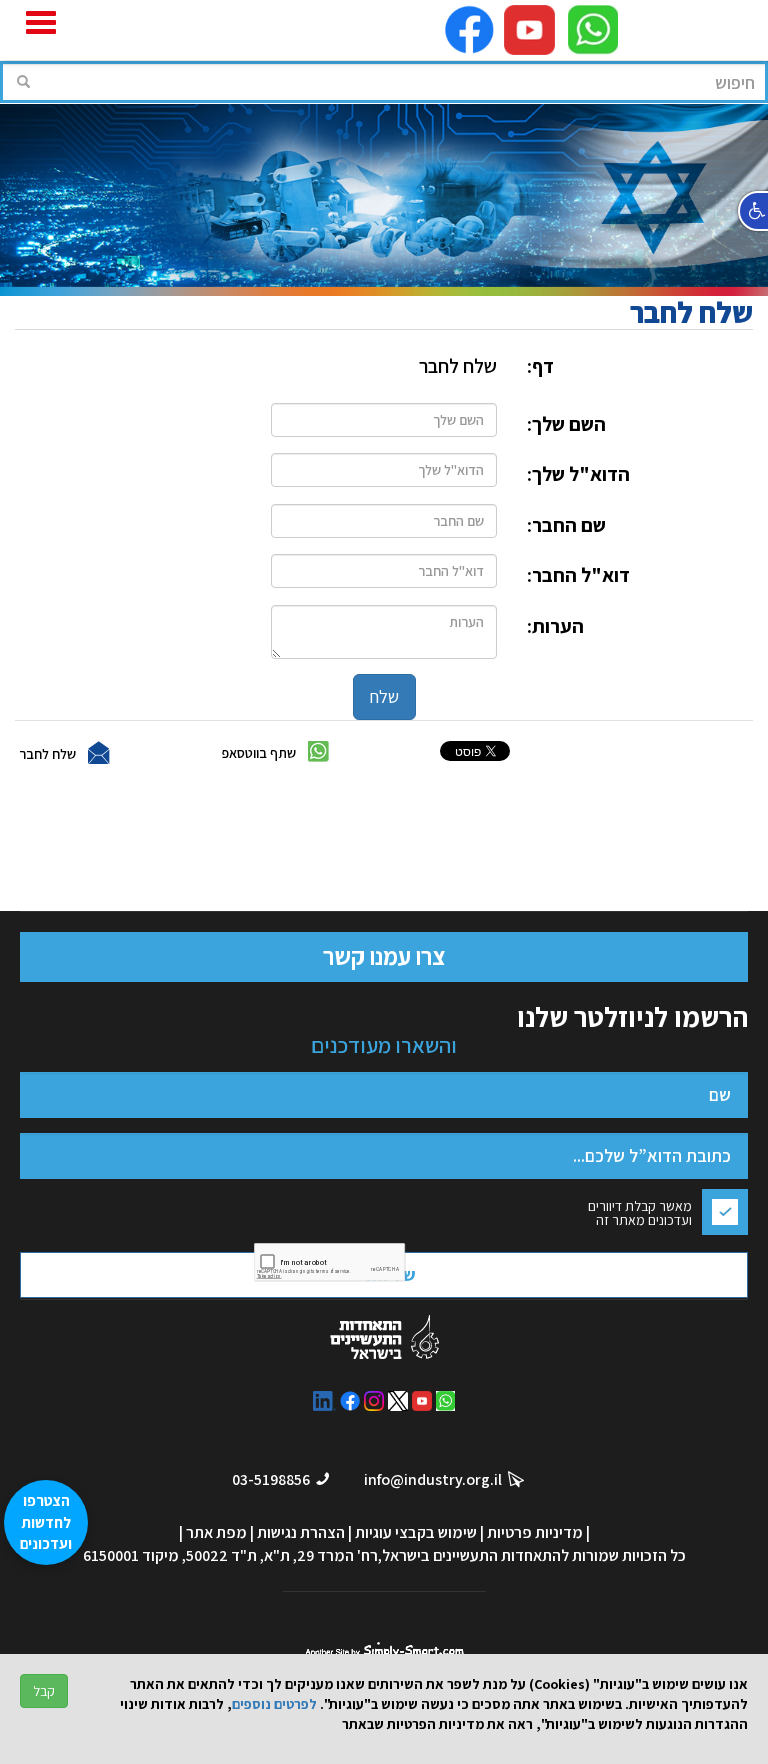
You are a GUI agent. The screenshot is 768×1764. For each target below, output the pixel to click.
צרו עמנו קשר (384, 956)
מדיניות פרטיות (535, 1532)
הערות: (555, 626)
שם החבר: (566, 525)
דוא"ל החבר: (578, 575)
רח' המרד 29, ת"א (321, 1555)
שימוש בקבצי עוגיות (416, 1532)
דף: (540, 366)
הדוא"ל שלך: (578, 474)
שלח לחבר (47, 753)
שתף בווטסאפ (259, 752)
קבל (44, 1691)
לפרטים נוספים (274, 1704)
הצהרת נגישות (301, 1532)
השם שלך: (566, 424)
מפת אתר (216, 1532)
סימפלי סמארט (384, 1647)
